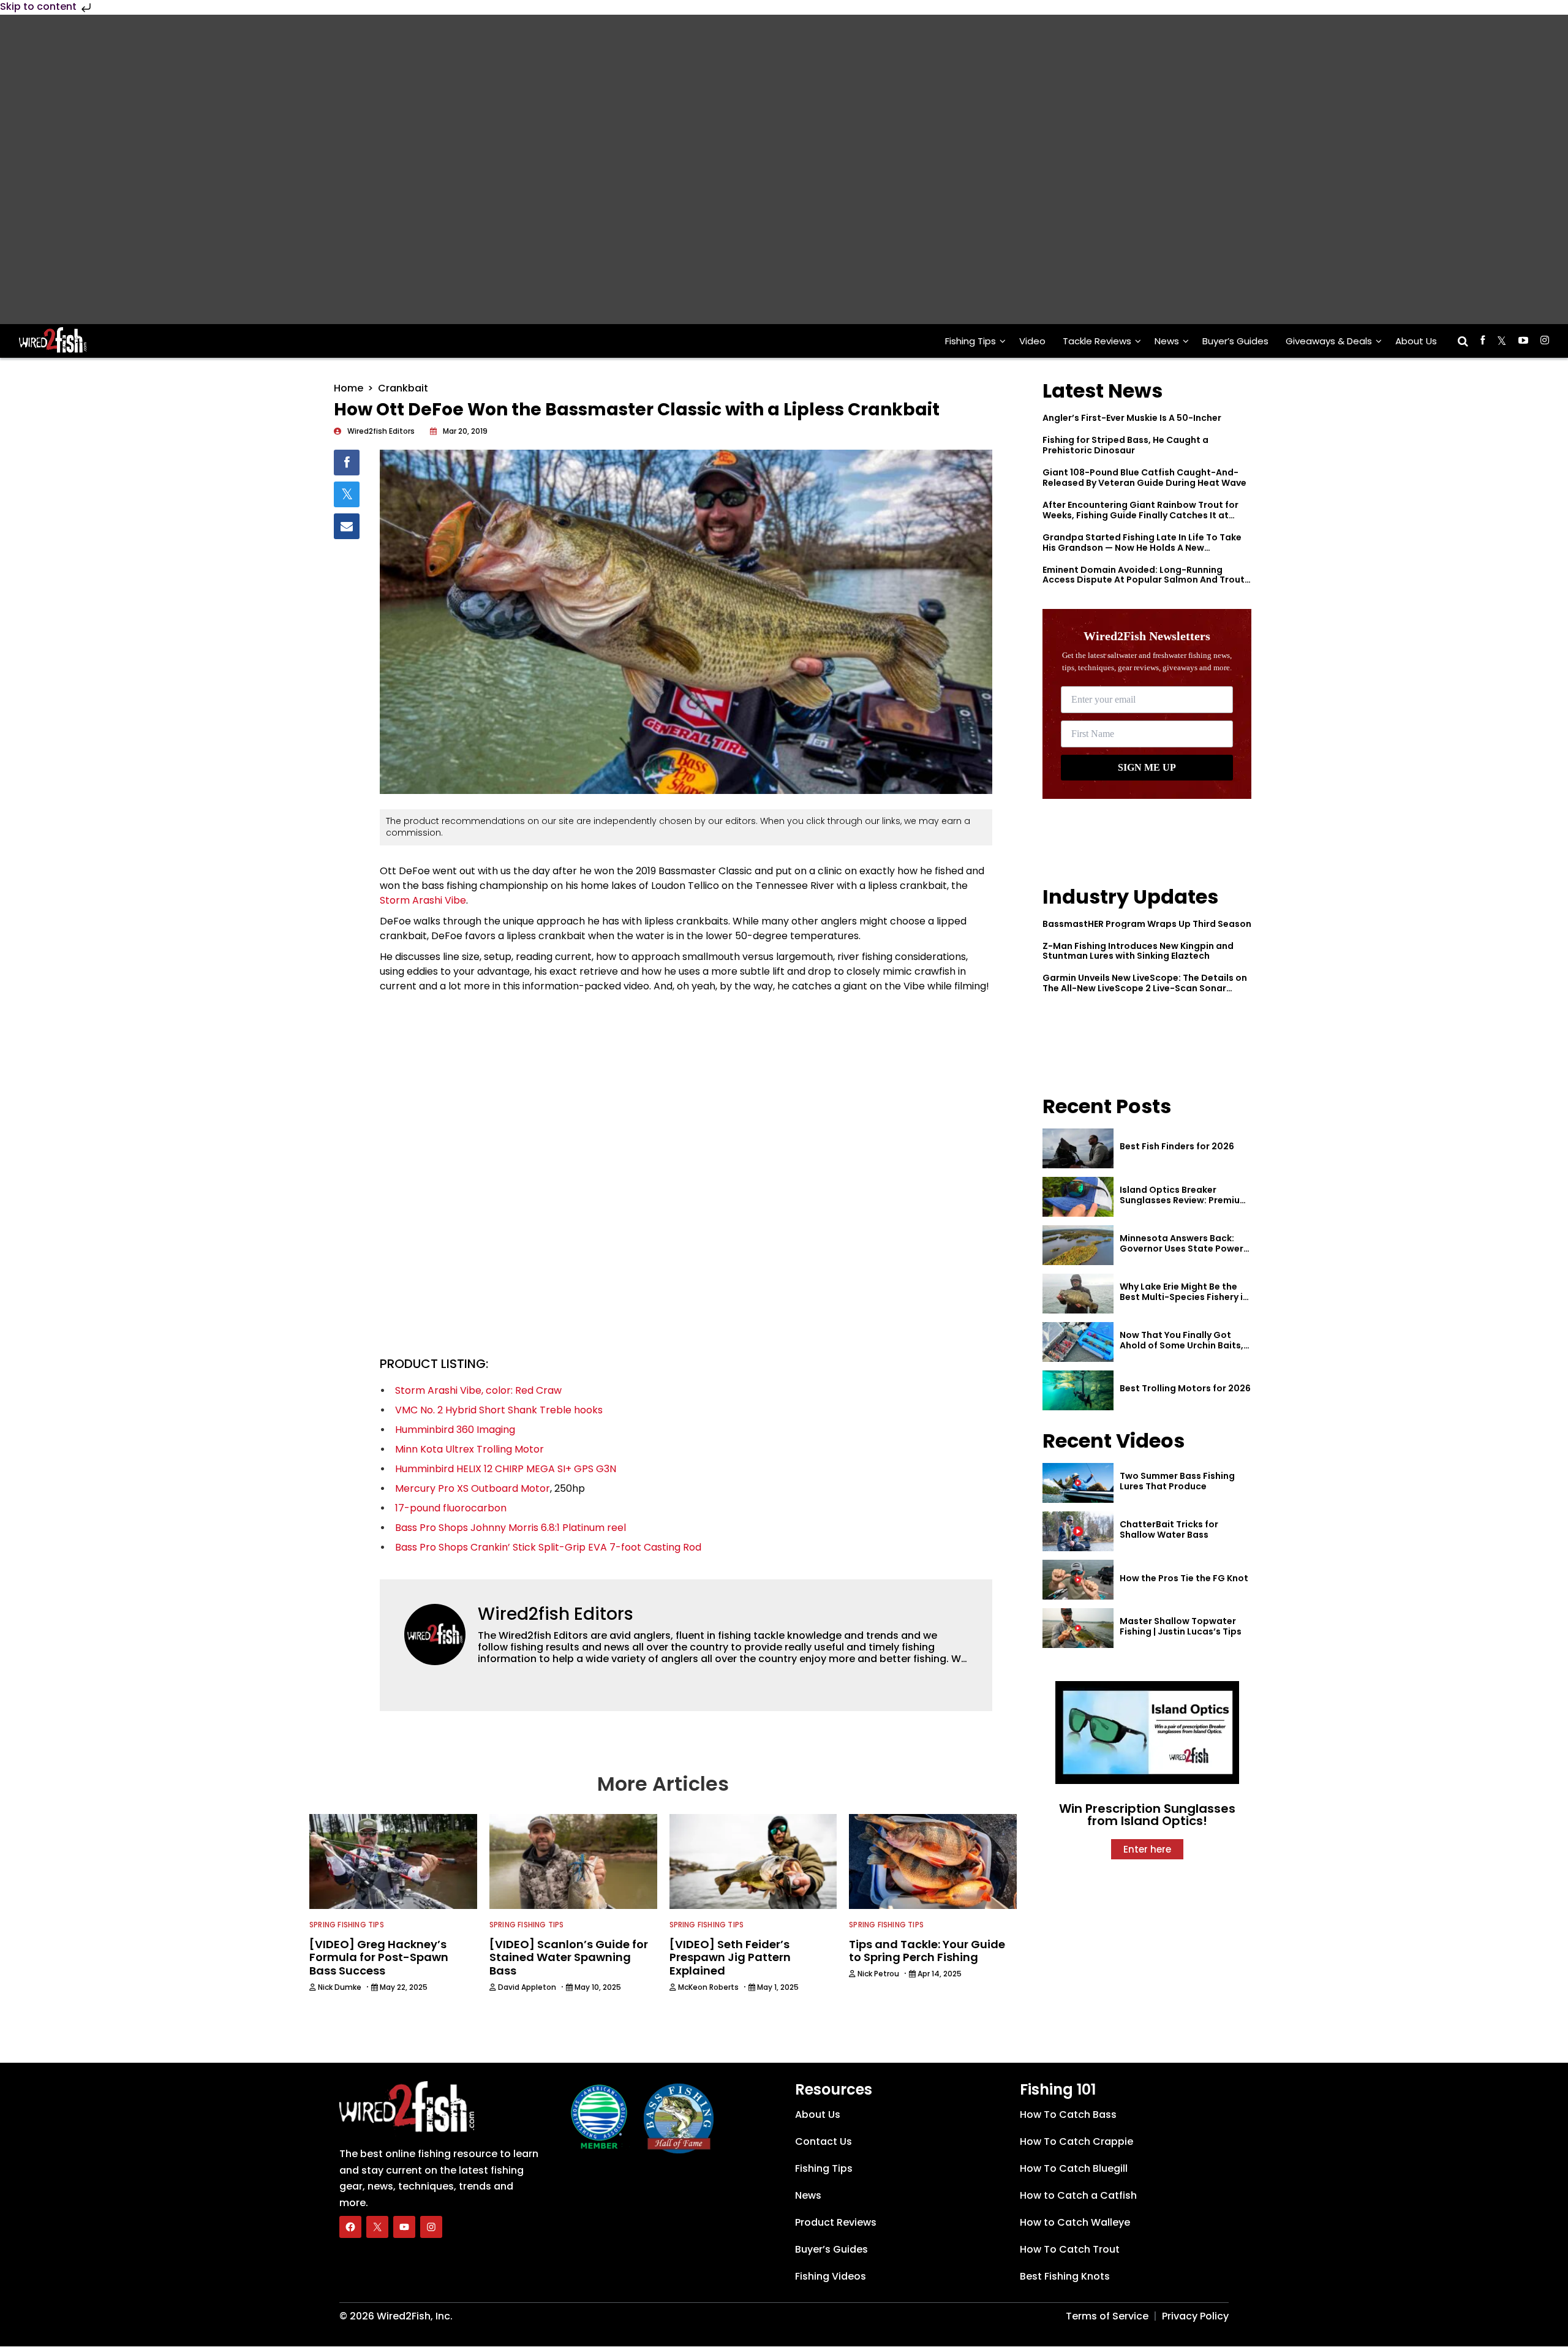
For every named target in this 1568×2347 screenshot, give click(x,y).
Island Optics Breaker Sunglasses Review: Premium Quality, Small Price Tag (1184, 1200)
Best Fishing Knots (1065, 2276)
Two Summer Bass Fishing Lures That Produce (1177, 1481)
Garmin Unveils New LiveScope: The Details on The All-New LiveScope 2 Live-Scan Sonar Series (1145, 988)
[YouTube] (404, 2227)
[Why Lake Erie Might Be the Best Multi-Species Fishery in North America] (1078, 1294)
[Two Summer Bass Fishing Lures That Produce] (1078, 1483)
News (1167, 341)
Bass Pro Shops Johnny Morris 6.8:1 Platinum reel (511, 1528)
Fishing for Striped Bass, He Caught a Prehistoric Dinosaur (1125, 445)
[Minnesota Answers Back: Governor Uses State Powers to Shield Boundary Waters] (1078, 1245)
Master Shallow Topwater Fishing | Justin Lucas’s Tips (1181, 1626)
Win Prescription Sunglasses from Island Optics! (1147, 1815)
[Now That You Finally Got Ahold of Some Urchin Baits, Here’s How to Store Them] (1078, 1342)
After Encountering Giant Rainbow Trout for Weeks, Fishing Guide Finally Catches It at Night (1140, 515)
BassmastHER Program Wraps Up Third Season (1147, 924)
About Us (1416, 341)
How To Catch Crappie (1076, 2141)
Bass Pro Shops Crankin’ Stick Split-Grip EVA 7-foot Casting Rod (548, 1547)
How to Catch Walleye (1075, 2222)
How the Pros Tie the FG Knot (1184, 1578)
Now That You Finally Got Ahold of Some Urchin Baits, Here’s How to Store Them (1182, 1345)
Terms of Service (1107, 2316)
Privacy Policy (1195, 2316)
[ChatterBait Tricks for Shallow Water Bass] (1078, 1531)
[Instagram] (431, 2227)
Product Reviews (836, 2222)
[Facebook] (350, 2227)
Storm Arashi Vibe (423, 900)
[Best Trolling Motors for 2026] (1078, 1390)
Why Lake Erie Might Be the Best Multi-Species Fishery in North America (1184, 1297)
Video (1032, 341)
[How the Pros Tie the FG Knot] (1078, 1580)
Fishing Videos (831, 2276)
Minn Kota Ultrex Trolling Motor (469, 1449)
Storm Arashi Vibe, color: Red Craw (478, 1390)
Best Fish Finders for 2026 (1177, 1146)
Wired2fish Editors (556, 1614)
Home (349, 388)
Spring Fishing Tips (347, 1925)
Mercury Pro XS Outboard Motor (473, 1488)
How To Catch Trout (1070, 2249)
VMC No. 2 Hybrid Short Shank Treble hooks (499, 1410)
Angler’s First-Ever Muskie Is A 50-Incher (1132, 418)
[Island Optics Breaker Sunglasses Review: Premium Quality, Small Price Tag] (1078, 1197)
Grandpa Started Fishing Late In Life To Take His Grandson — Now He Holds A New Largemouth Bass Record (1142, 548)
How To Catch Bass (1068, 2115)
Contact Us (824, 2141)
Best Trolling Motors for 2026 (1185, 1388)
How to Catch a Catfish (1078, 2195)
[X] (377, 2227)
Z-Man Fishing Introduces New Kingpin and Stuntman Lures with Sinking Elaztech (1138, 951)
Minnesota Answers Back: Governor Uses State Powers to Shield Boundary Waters (1184, 1249)
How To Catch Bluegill (1074, 2168)
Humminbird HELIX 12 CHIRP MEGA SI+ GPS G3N (506, 1469)
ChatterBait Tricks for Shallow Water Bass (1169, 1529)
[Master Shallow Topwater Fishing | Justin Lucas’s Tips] (1078, 1628)
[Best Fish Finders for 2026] (1078, 1148)
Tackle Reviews (1097, 341)
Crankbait (403, 388)
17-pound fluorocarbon (451, 1508)
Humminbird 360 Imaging (455, 1430)
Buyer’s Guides (1235, 341)
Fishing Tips (971, 341)
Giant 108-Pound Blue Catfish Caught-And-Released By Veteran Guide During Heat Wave (1144, 478)
